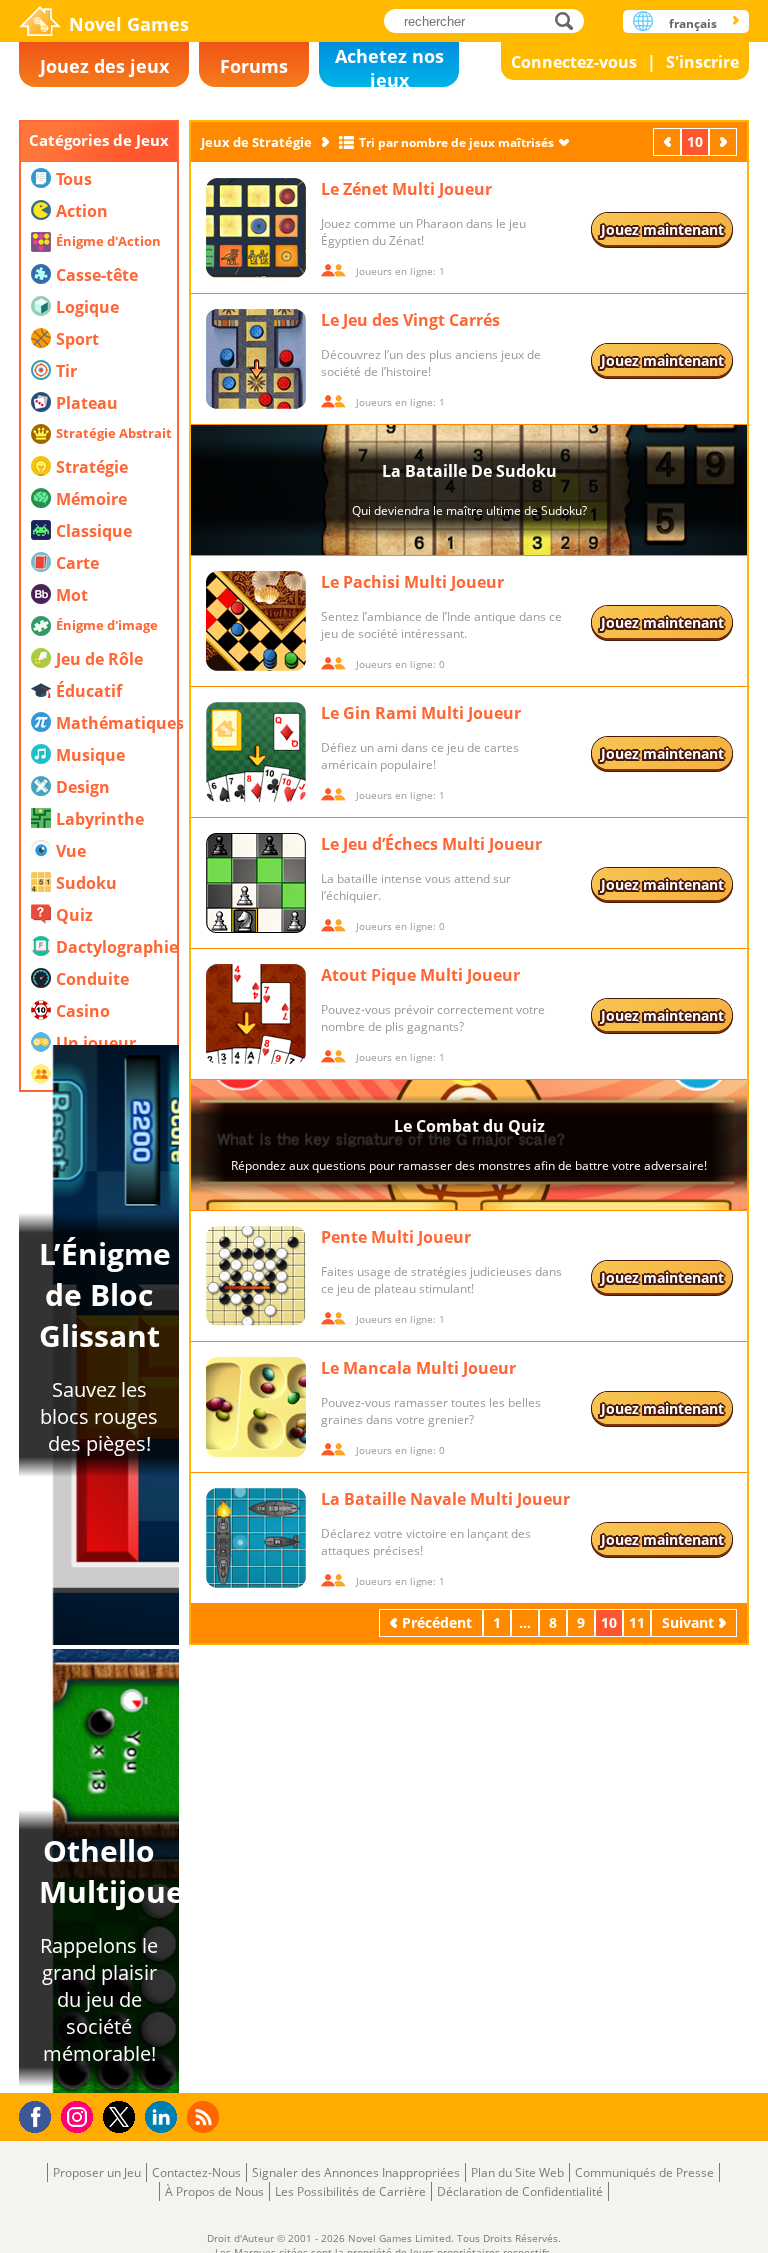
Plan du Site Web (517, 2172)
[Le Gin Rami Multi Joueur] (256, 752)
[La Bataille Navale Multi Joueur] (256, 1538)
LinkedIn (164, 2117)
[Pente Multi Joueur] (256, 1276)
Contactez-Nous (196, 2172)
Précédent (669, 141)
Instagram (80, 2115)
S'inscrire (702, 62)
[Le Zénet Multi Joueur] (256, 228)
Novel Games (129, 24)
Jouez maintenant (662, 229)
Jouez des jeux (104, 66)
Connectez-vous (574, 62)
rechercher (569, 20)
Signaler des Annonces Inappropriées (356, 2172)
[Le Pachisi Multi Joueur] (256, 621)
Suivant (725, 141)
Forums (254, 66)
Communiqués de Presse (644, 2172)
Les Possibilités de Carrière (350, 2191)
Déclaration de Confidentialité (520, 2191)
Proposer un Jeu (97, 2172)
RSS (205, 2116)
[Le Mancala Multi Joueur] (256, 1407)
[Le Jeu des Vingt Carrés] (256, 359)
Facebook (40, 2114)
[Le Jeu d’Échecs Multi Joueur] (256, 883)
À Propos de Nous (214, 2191)
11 (637, 1622)
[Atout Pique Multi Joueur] (256, 1014)
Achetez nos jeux (389, 65)
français (693, 23)
